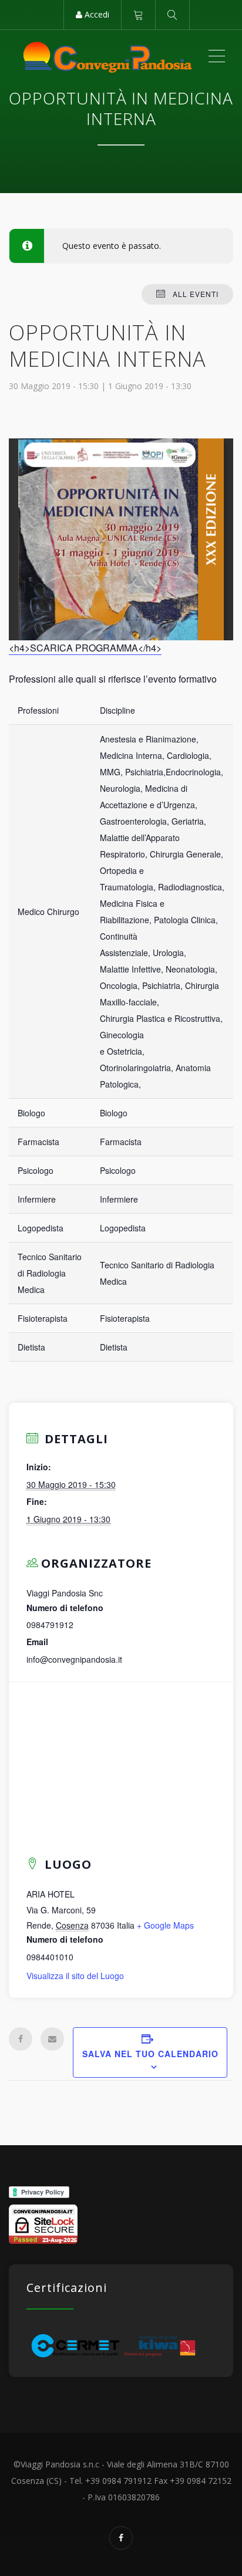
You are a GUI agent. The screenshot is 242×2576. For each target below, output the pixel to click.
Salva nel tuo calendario (150, 2054)
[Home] (108, 56)
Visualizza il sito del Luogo (75, 1976)
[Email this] (52, 2039)
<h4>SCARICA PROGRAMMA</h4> (85, 648)
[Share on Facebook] (21, 2039)
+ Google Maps (165, 1925)
